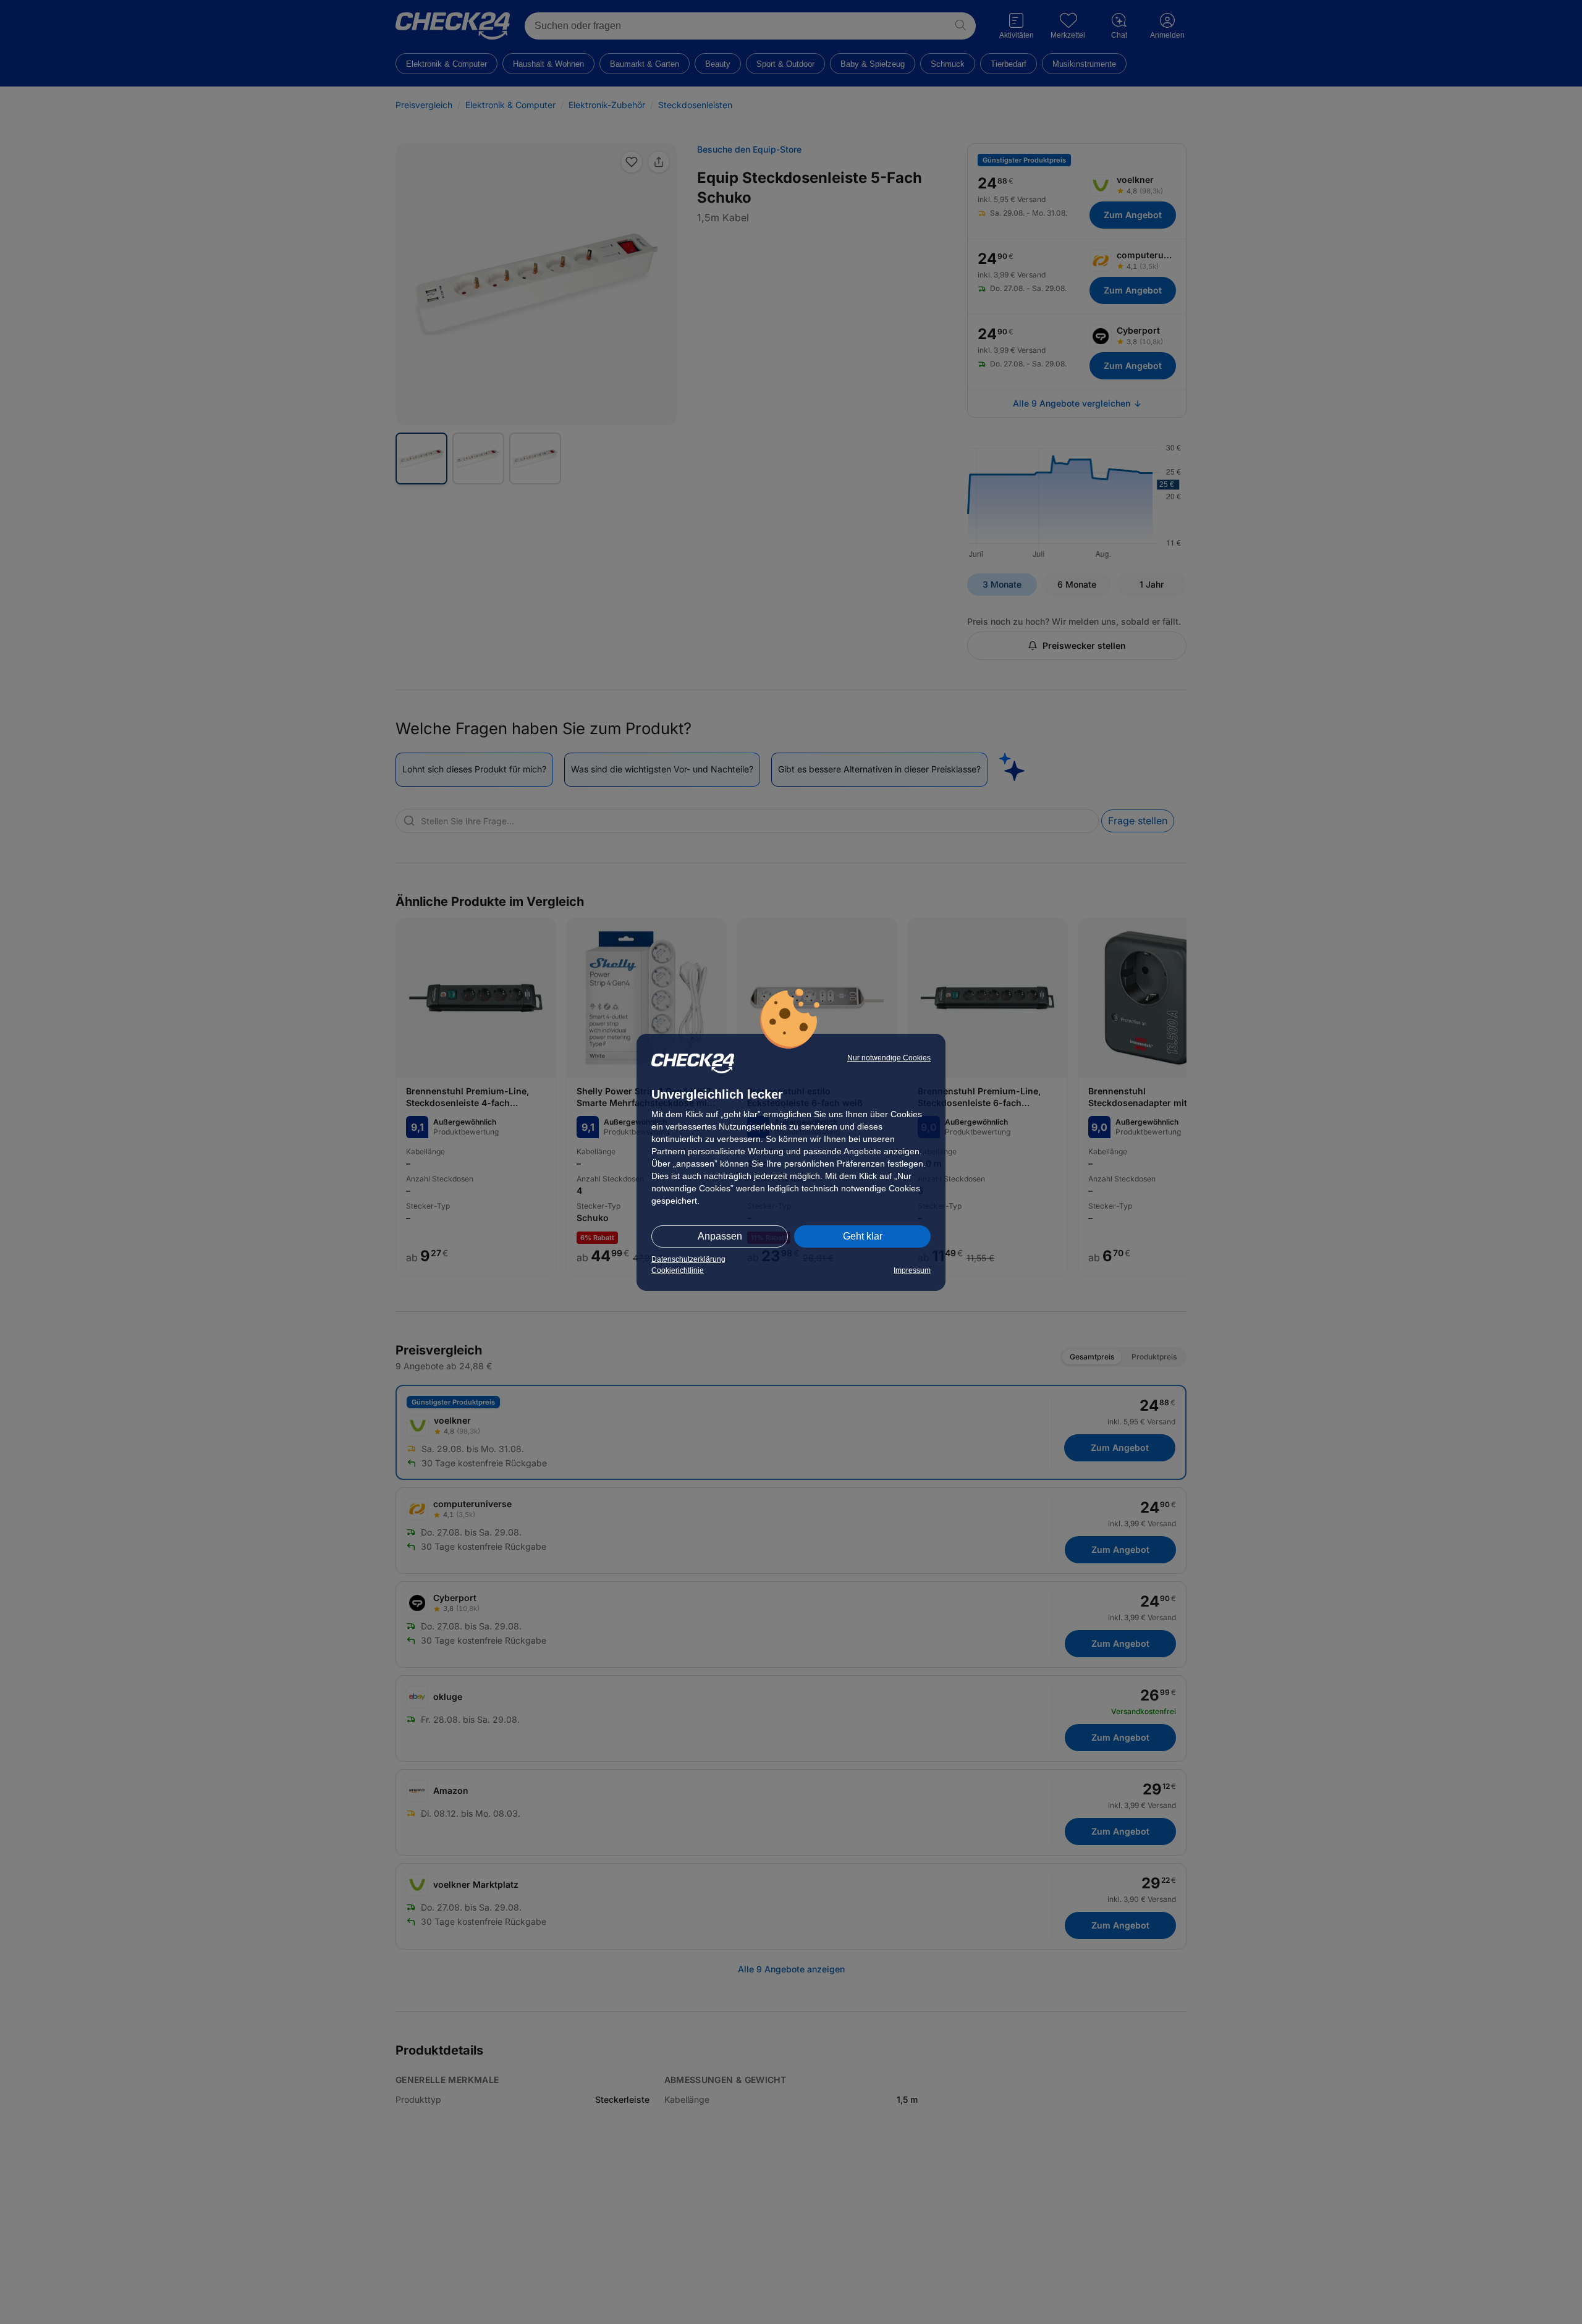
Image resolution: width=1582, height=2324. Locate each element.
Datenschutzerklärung (688, 1259)
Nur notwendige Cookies (889, 1058)
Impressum (912, 1270)
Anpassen (720, 1236)
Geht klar (863, 1236)
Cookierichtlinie (678, 1270)
